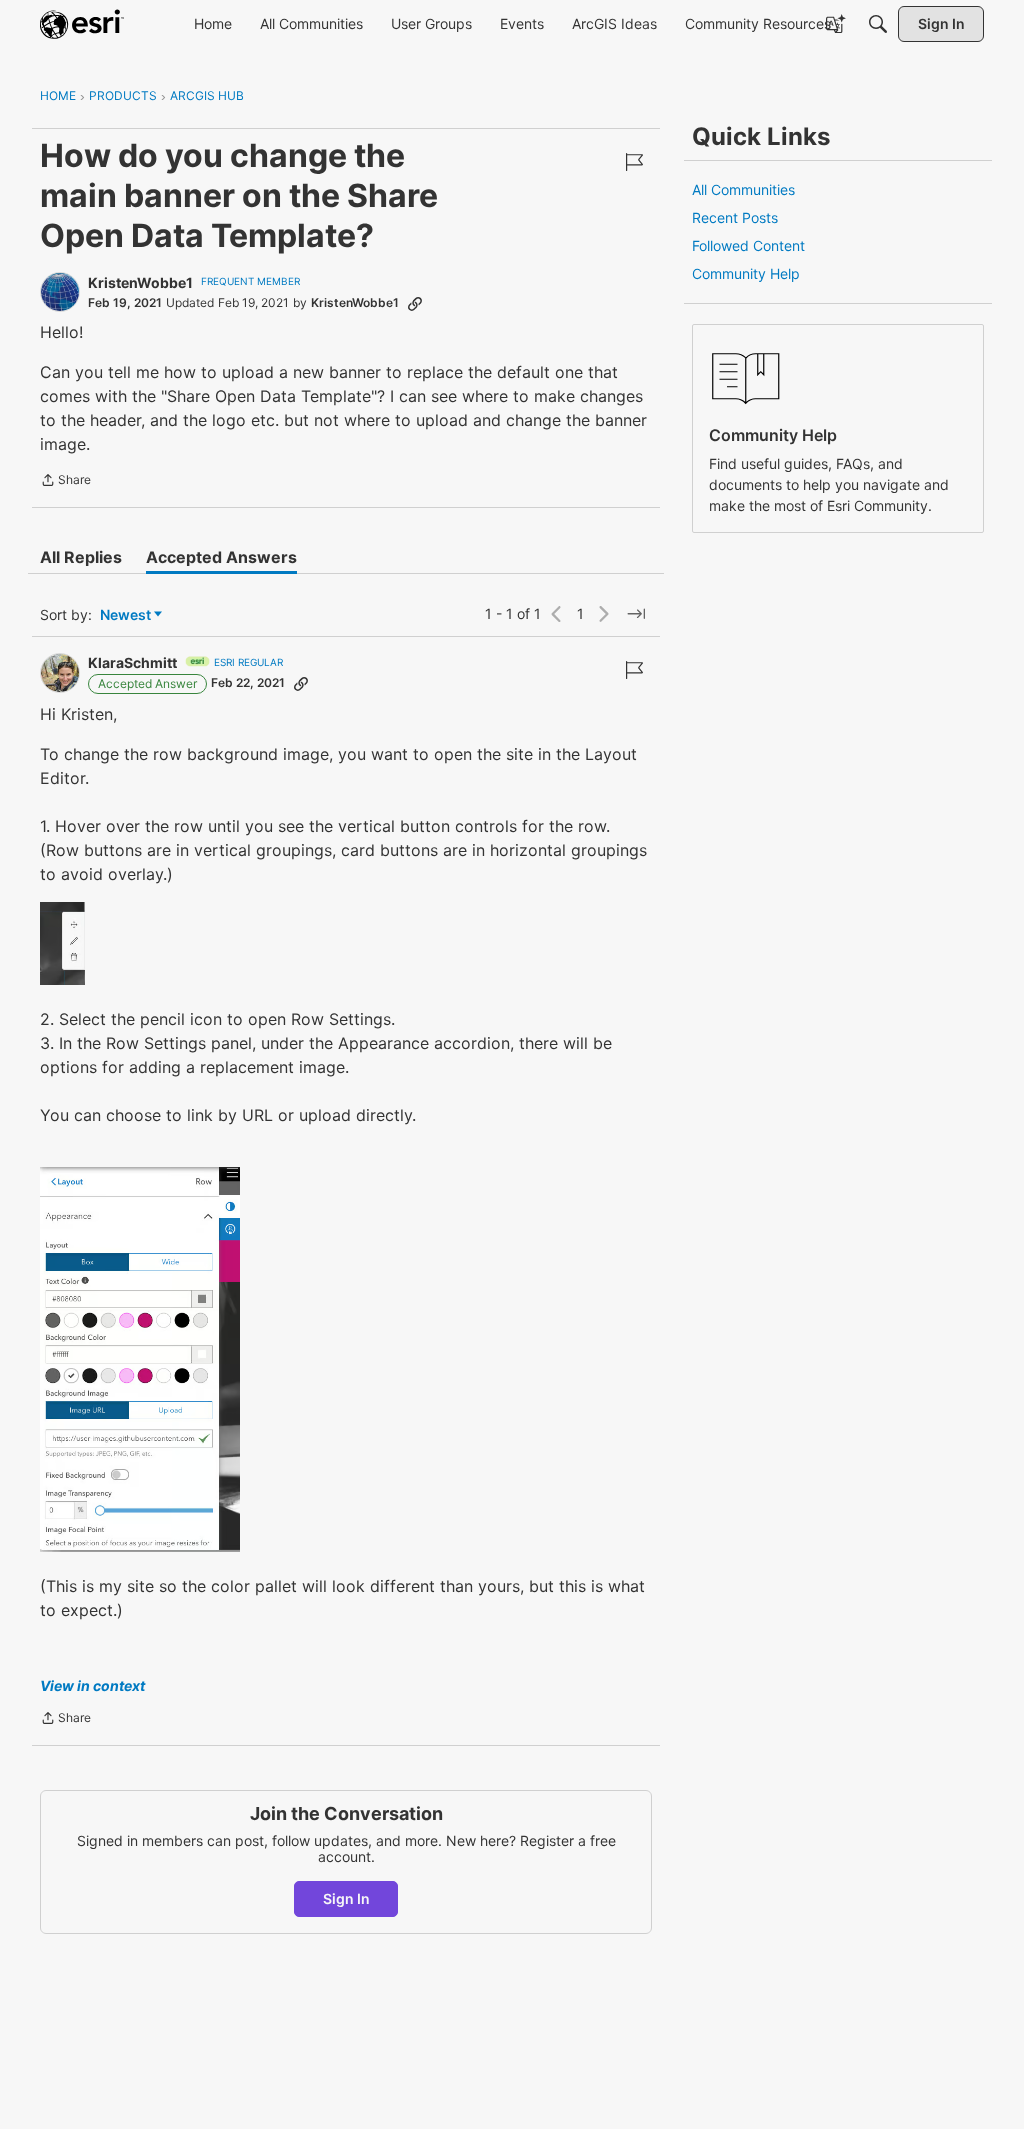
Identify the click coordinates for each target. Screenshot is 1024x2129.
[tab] (81, 557)
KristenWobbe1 (140, 282)
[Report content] (634, 162)
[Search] (878, 24)
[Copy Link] (415, 303)
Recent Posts (735, 217)
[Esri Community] (82, 24)
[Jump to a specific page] (636, 614)
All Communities (743, 189)
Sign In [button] (346, 1898)
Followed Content (748, 245)
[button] (62, 943)
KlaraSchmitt (132, 662)
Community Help (746, 273)
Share (65, 482)
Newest (125, 615)
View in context (92, 1685)
